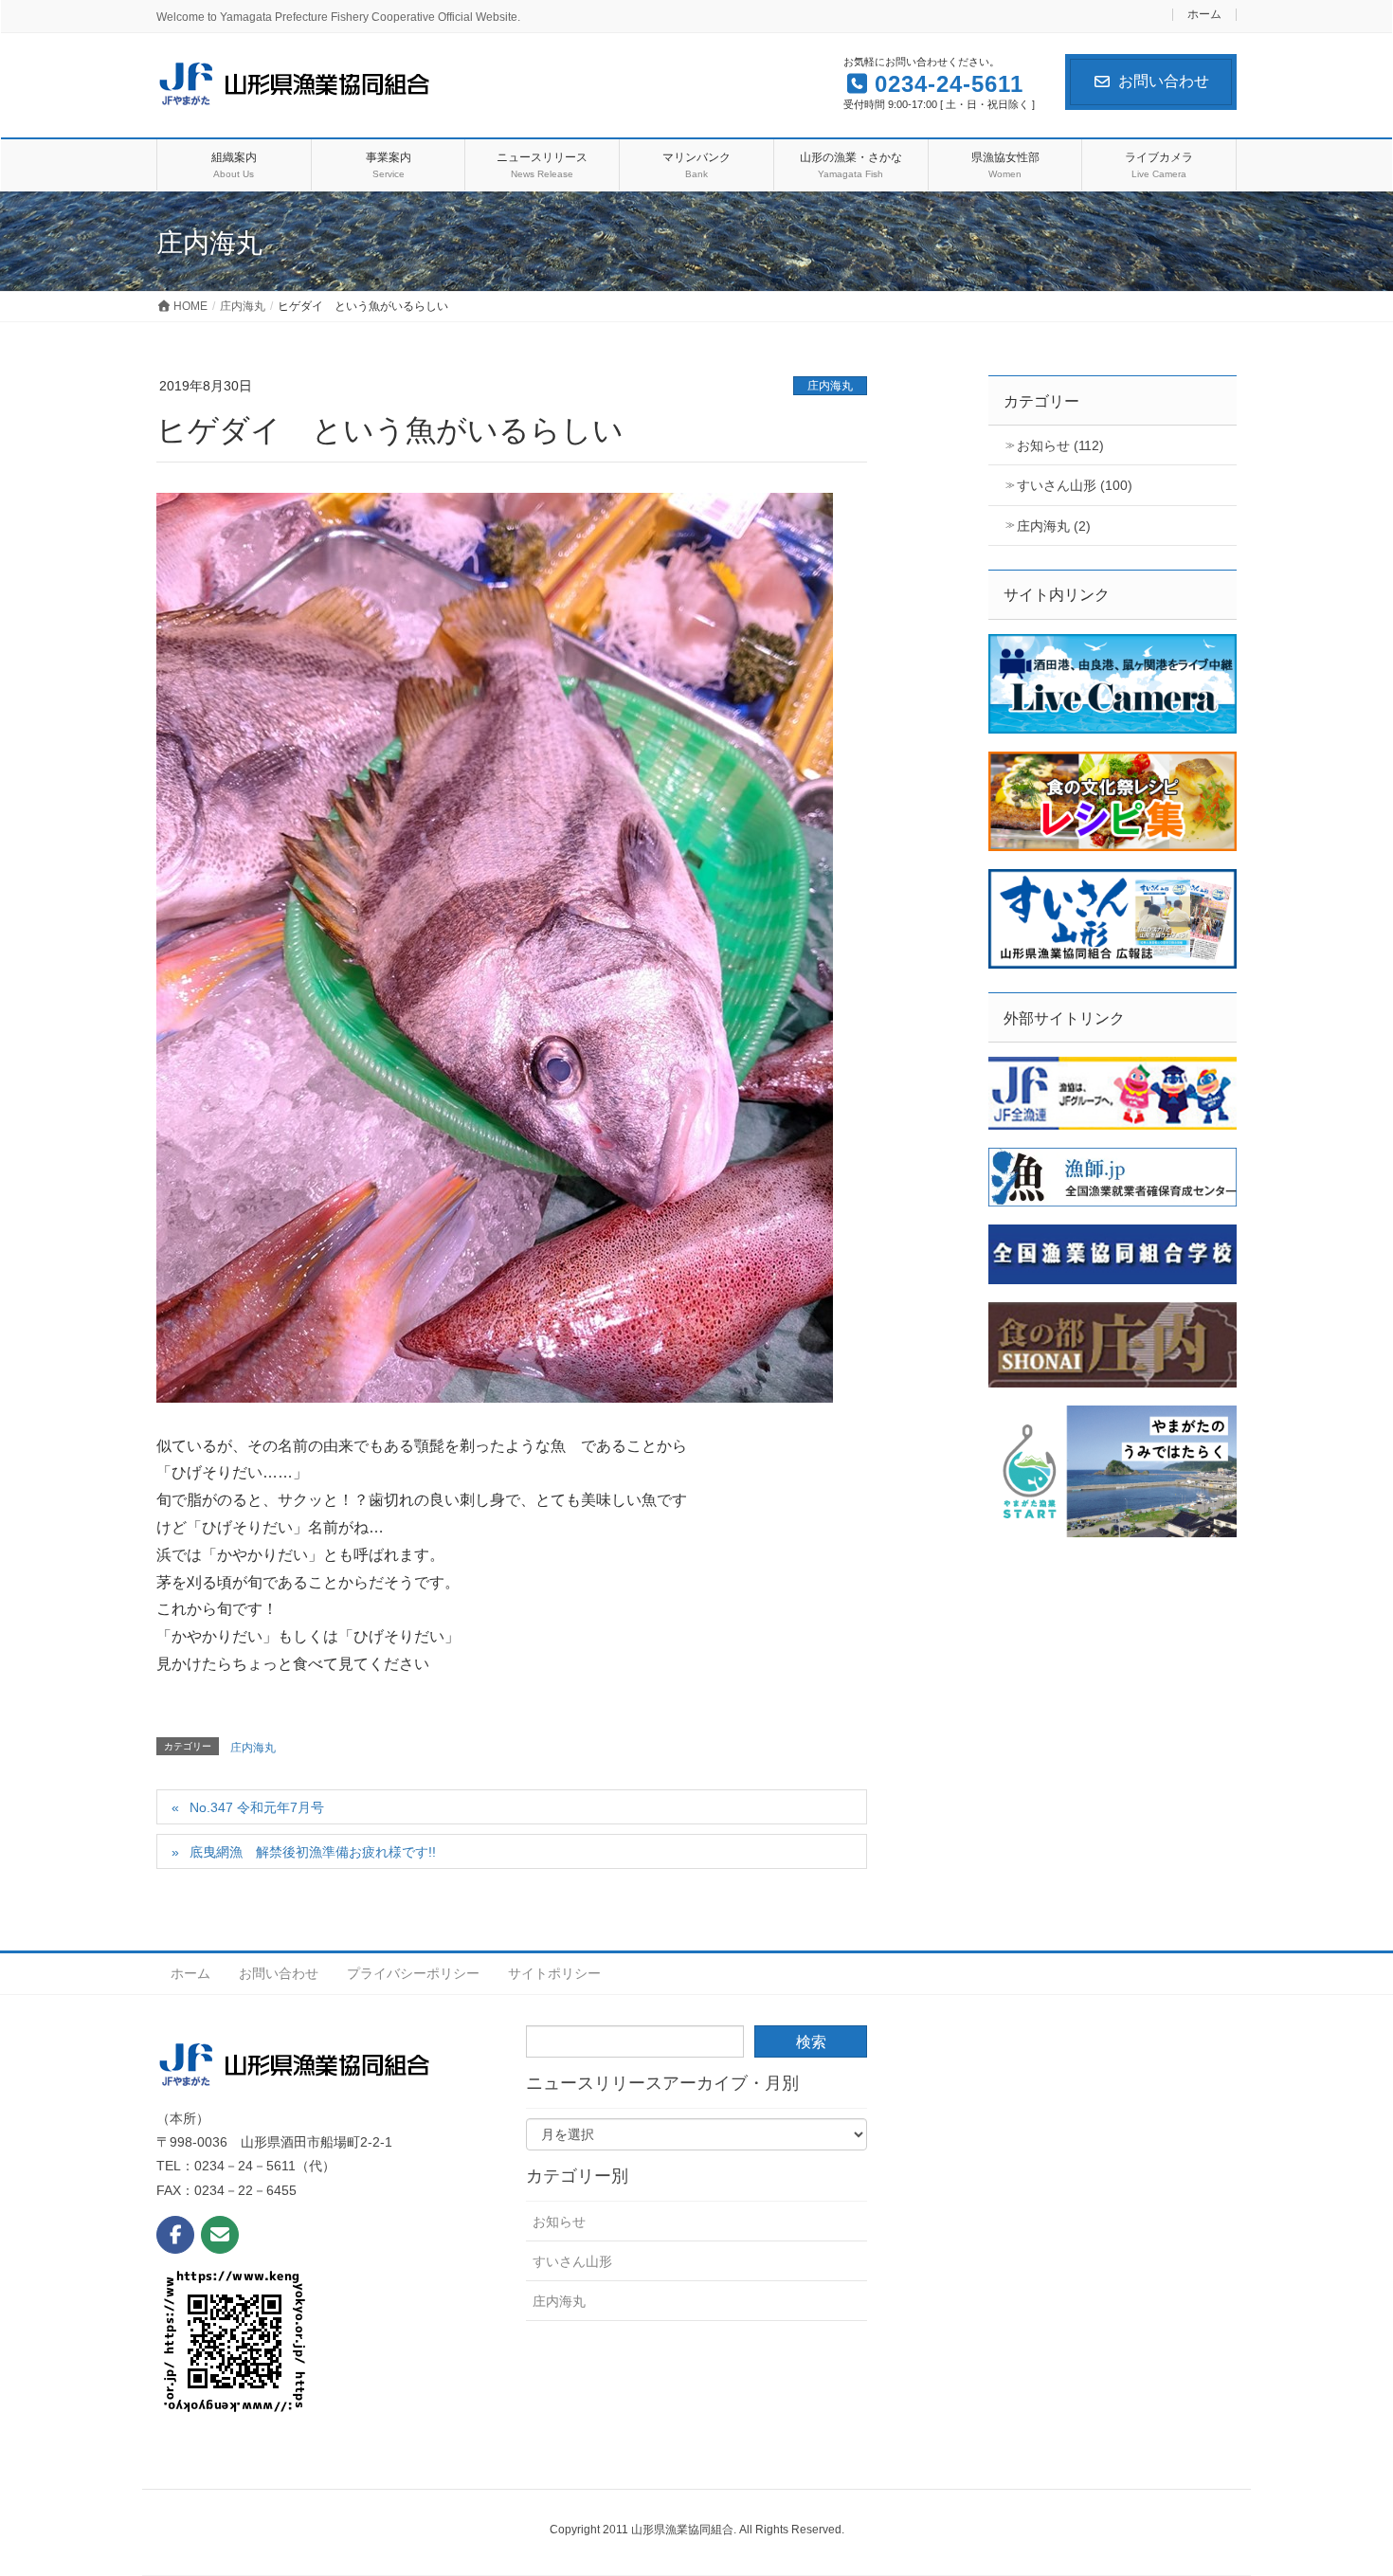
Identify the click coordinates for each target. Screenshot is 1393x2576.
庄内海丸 (830, 386)
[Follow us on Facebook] (175, 2235)
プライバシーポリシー (413, 1973)
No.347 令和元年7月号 (257, 1807)
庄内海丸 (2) (1054, 526)
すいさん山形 (572, 2261)
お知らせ (559, 2222)
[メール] (220, 2235)
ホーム (1204, 15)
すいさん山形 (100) (1075, 485)
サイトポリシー (554, 1973)
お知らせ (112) (1060, 445)
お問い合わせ (1164, 81)
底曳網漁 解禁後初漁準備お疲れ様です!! (313, 1852)
